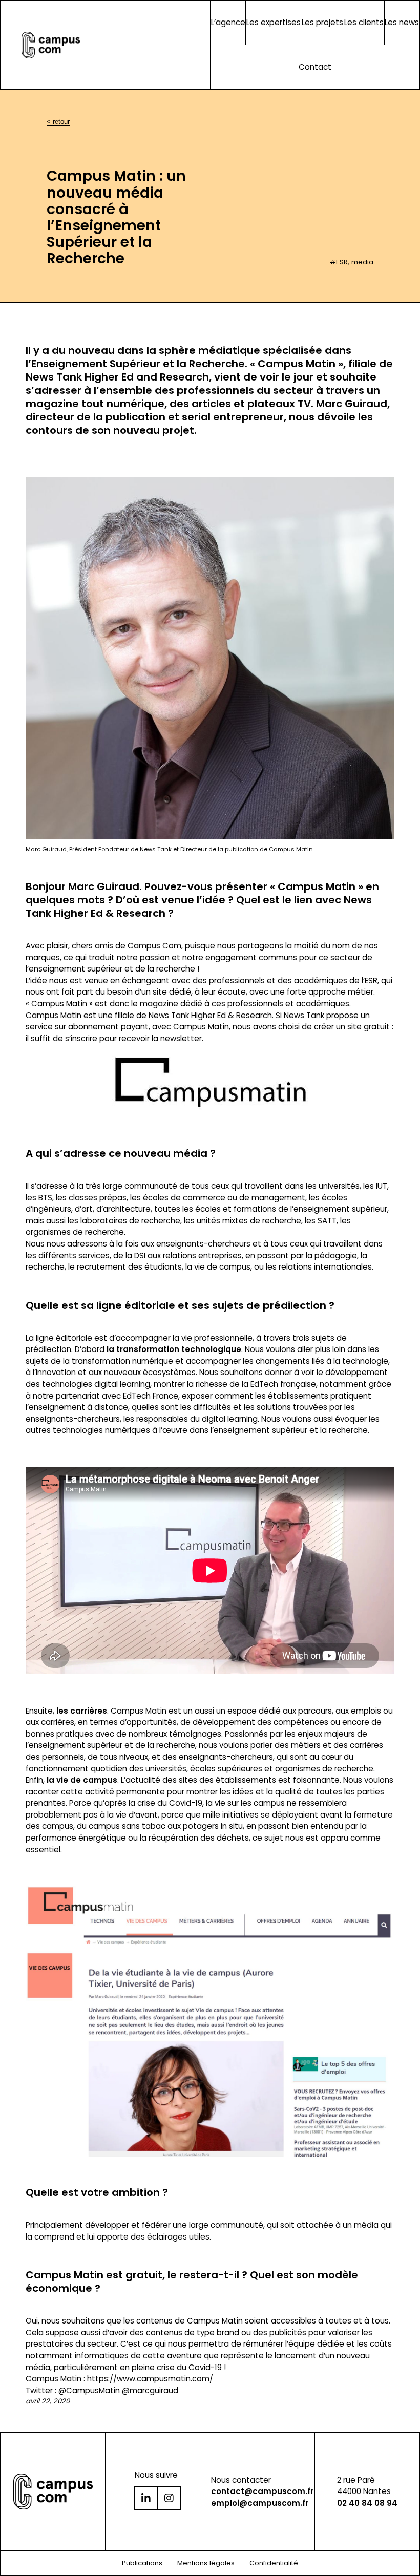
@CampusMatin (89, 2390)
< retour (58, 122)
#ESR (339, 262)
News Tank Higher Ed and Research (117, 377)
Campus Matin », (303, 364)
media (362, 262)
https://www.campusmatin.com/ (150, 2379)
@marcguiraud (150, 2390)
